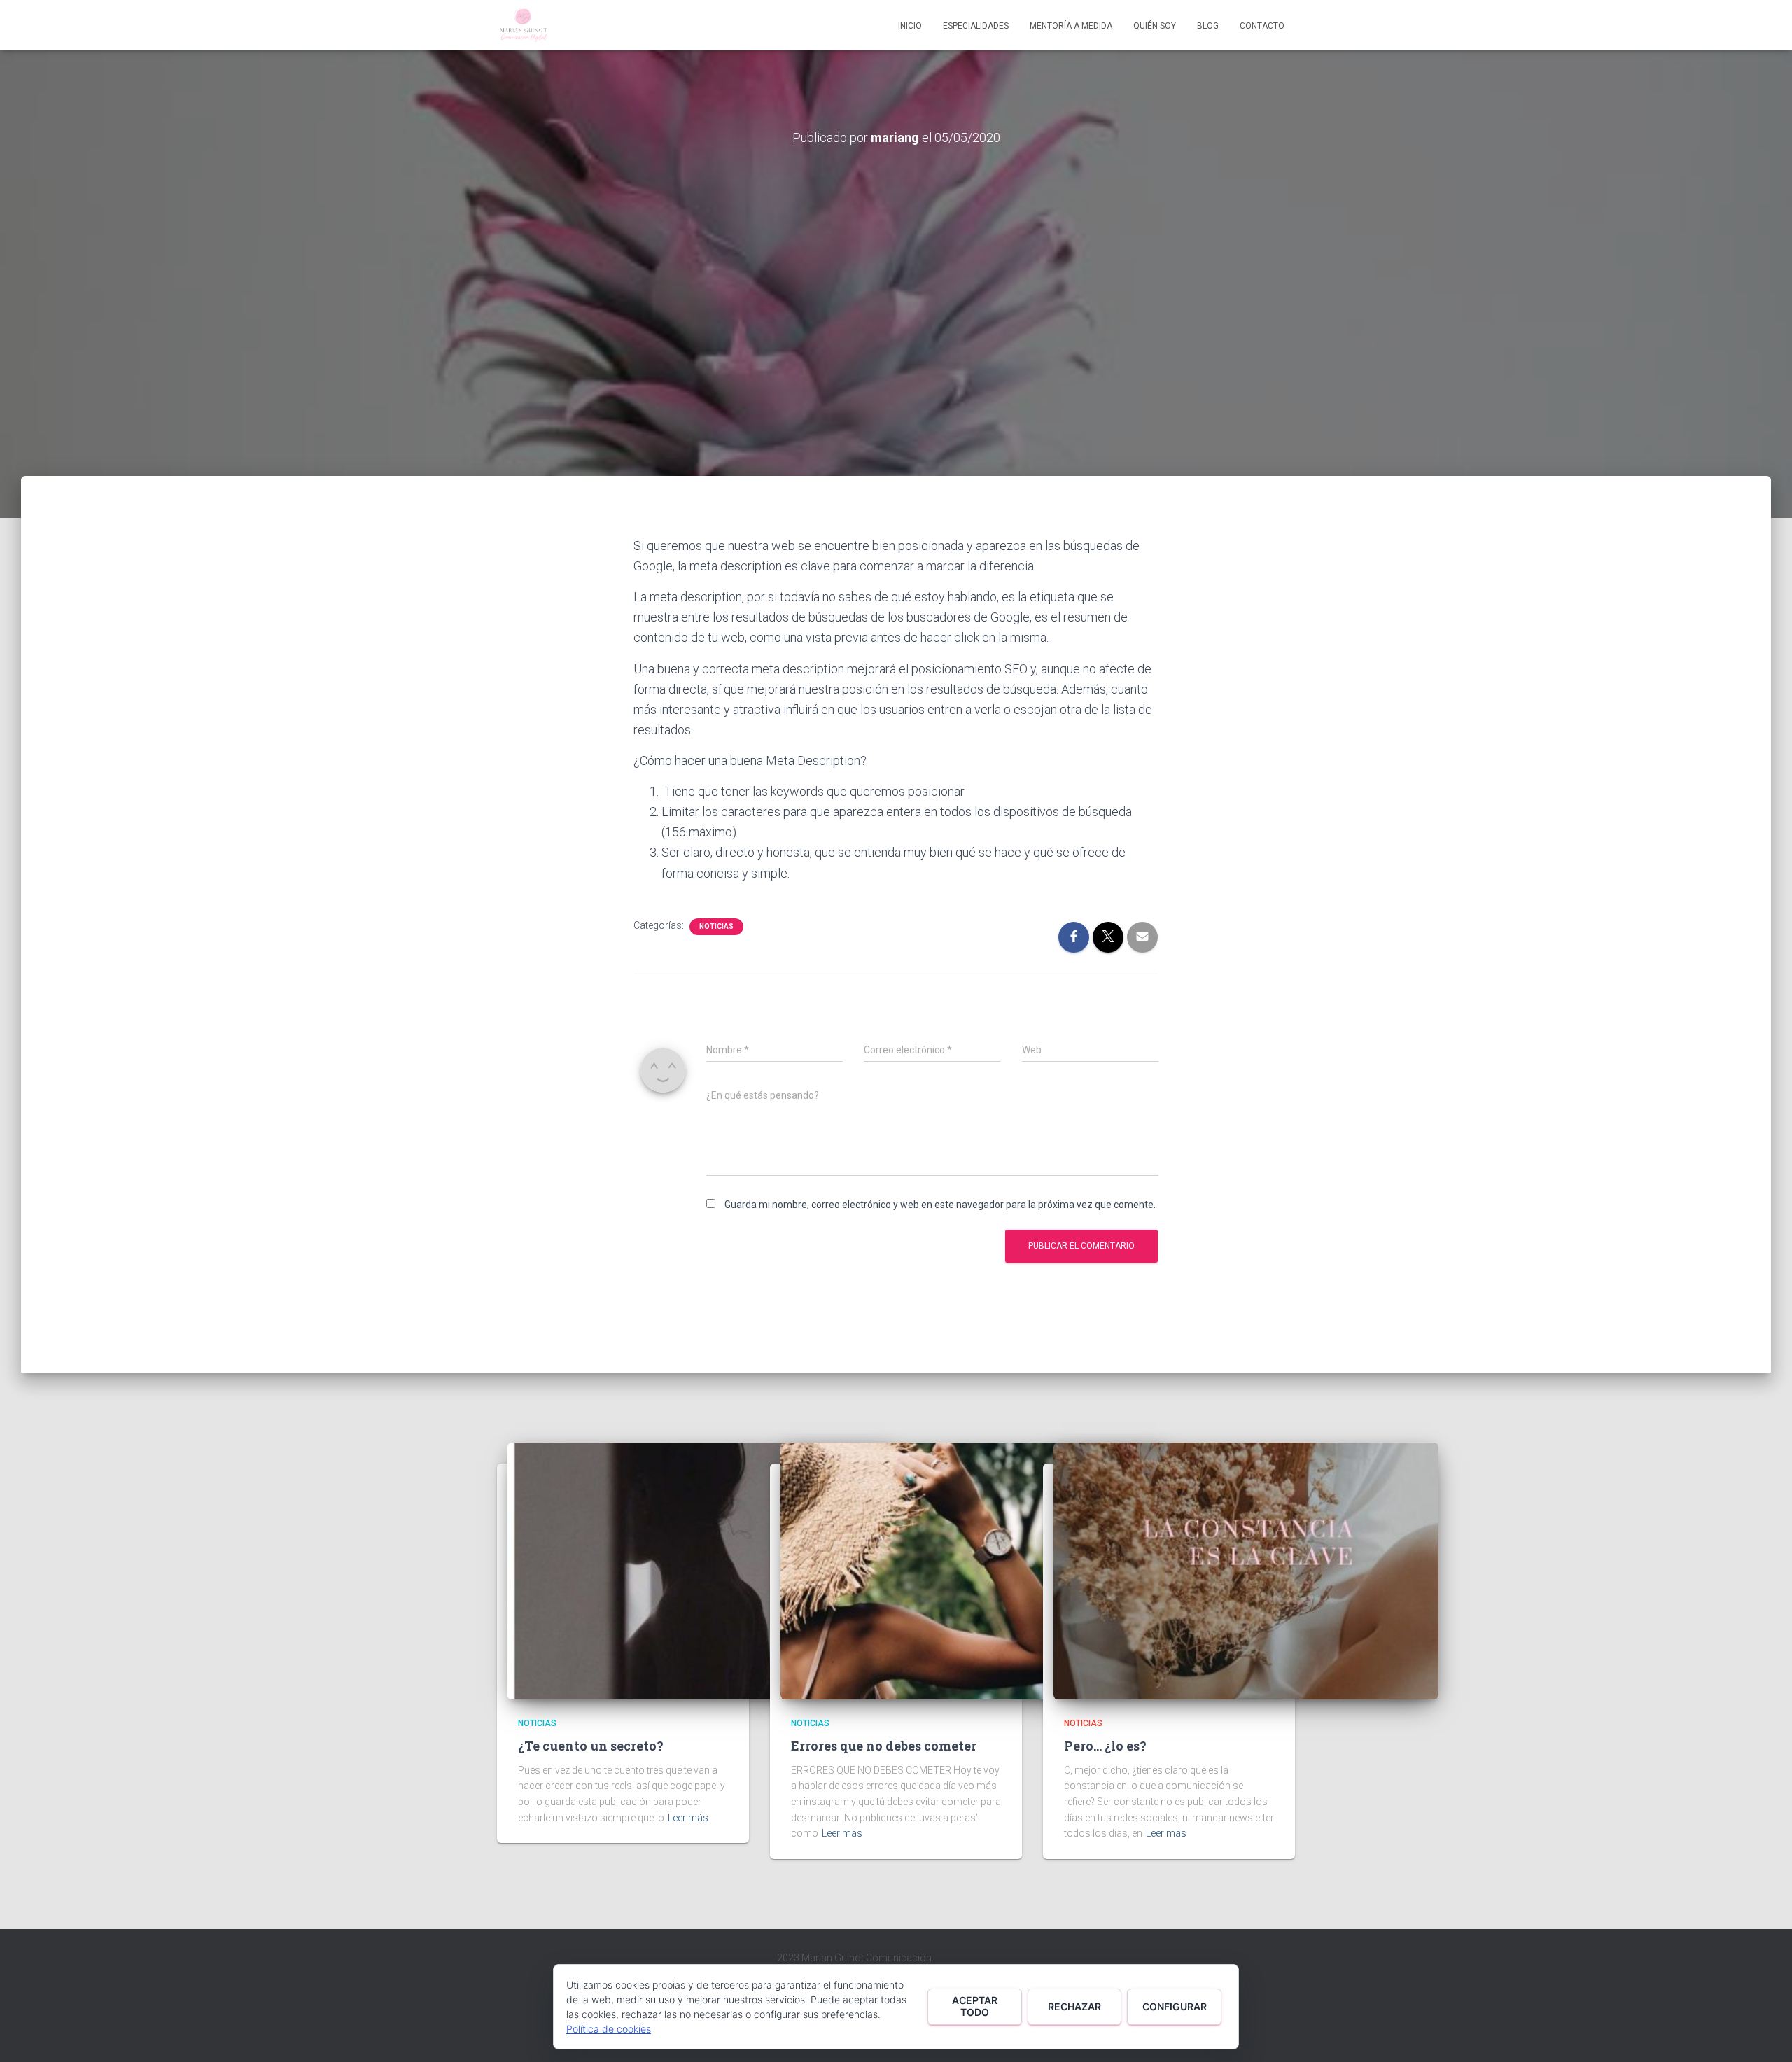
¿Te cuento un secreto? (591, 1746)
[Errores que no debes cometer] (973, 1570)
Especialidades (976, 26)
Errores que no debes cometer (884, 1746)
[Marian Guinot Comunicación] (523, 25)
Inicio (910, 26)
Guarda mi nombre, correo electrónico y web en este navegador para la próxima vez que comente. (940, 1205)
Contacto (1262, 26)
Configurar (1175, 2006)
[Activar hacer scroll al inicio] (1764, 2034)
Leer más (688, 1818)
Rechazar (1074, 2006)
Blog (1208, 26)
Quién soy (1155, 26)
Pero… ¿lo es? (1105, 1746)
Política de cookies (609, 2029)
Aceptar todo (975, 2006)
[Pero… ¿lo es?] (1246, 1570)
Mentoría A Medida (1071, 26)
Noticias (716, 926)
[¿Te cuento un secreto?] (700, 1570)
